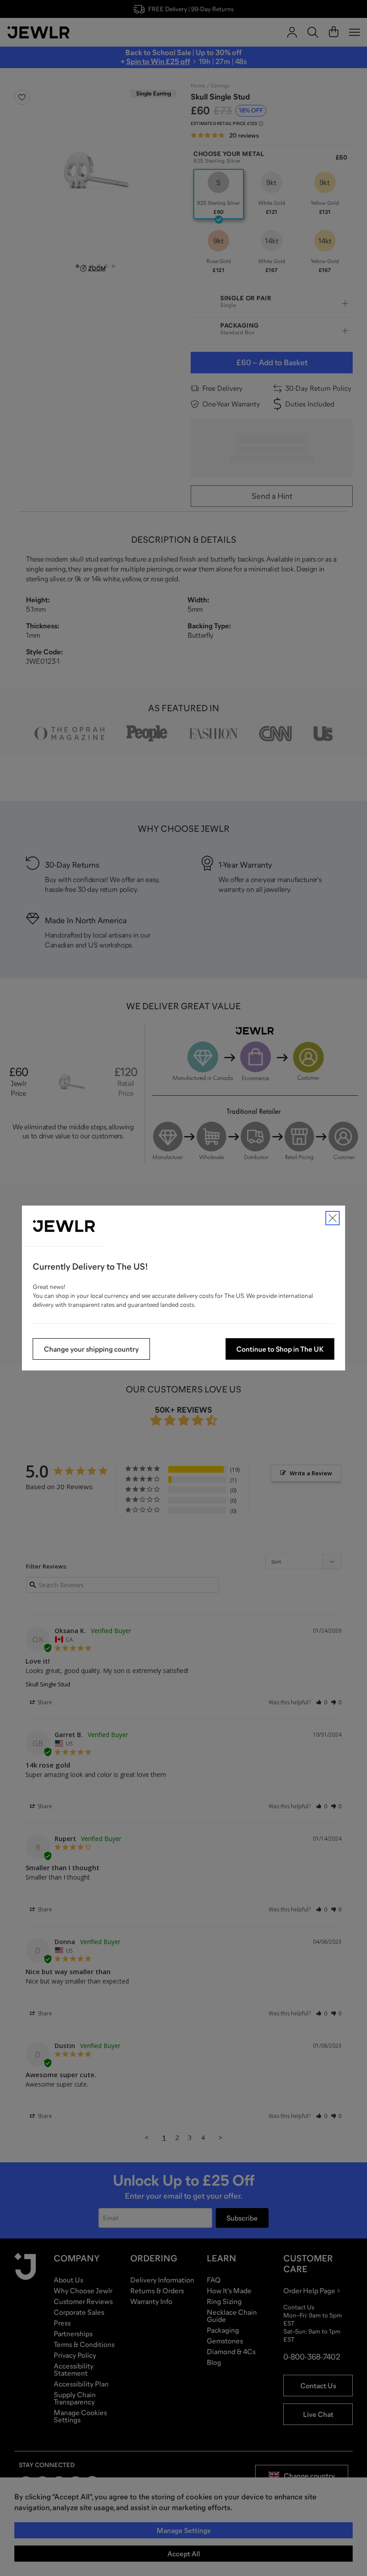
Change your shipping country (91, 1349)
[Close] (333, 1218)
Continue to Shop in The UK (280, 1349)
